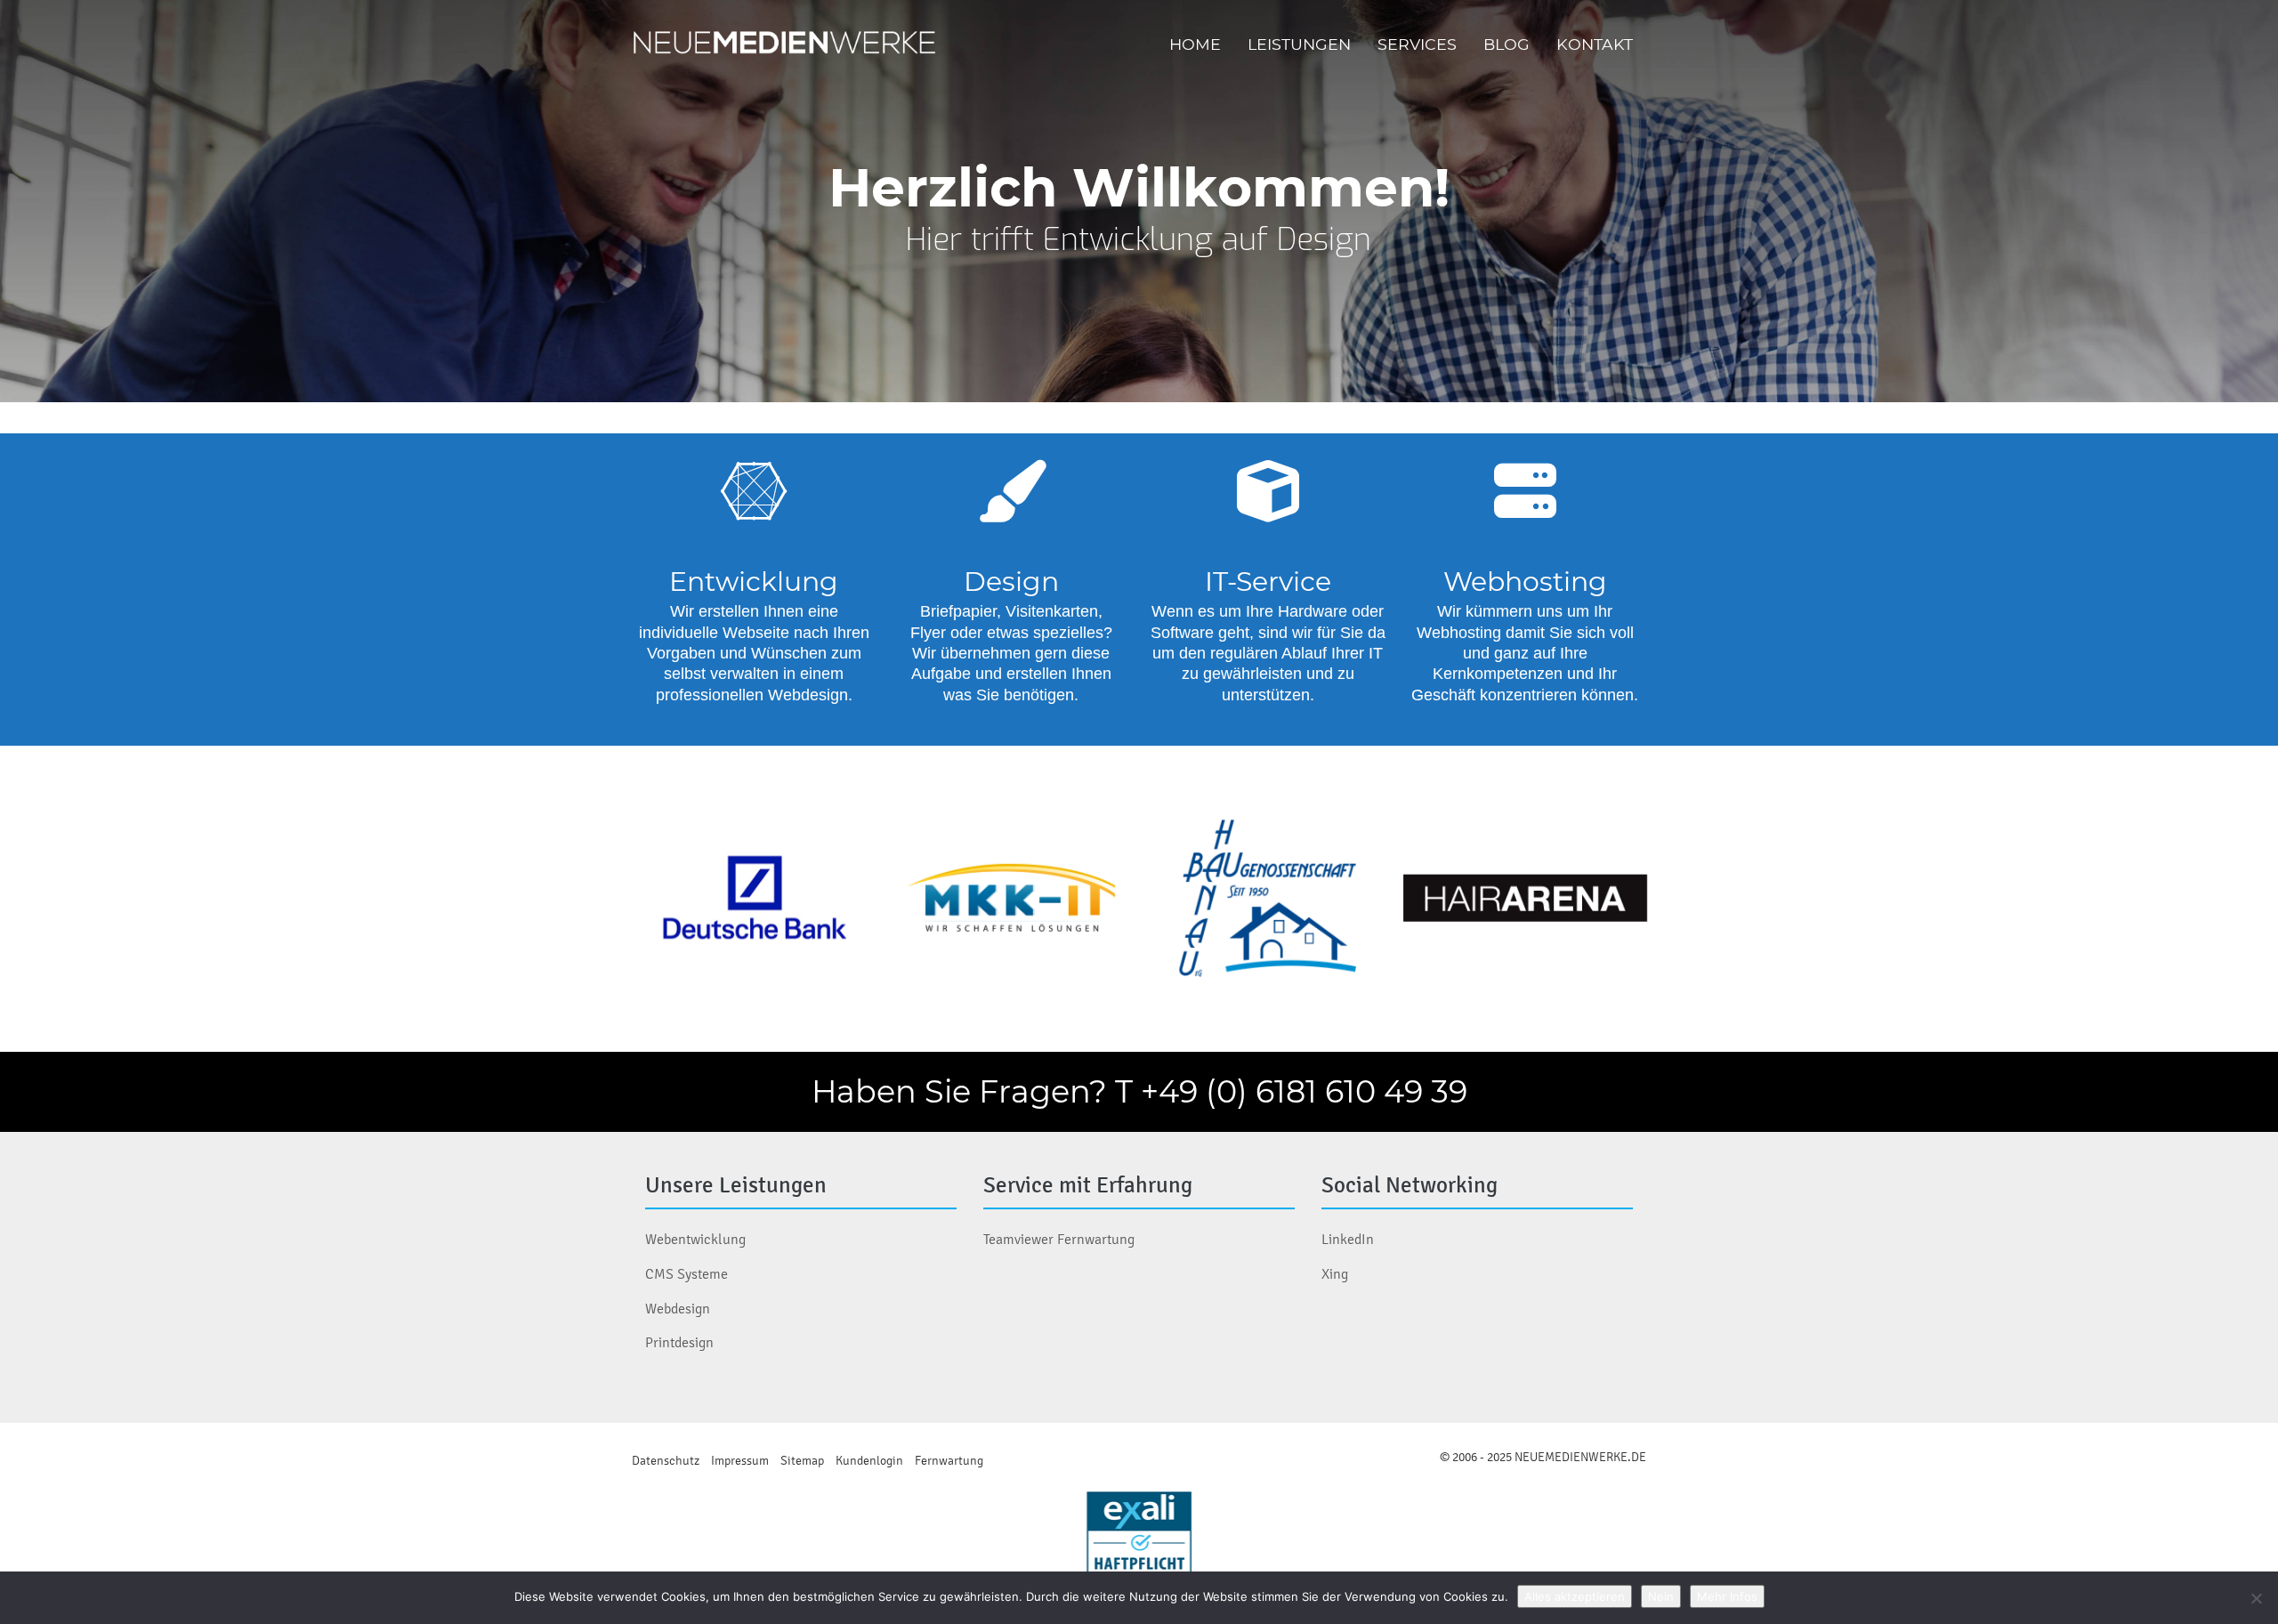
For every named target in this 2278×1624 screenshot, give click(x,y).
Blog (1507, 44)
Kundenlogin (869, 1461)
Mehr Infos (1727, 1596)
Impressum (740, 1461)
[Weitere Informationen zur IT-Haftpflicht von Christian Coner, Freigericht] (1139, 1543)
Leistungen (1299, 44)
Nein (1661, 1596)
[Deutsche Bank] (755, 899)
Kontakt (1595, 44)
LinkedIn (1348, 1239)
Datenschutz (666, 1461)
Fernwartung (949, 1461)
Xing (1335, 1274)
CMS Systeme (687, 1274)
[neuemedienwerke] (787, 44)
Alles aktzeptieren (1575, 1596)
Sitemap (802, 1461)
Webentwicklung (695, 1239)
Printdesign (679, 1342)
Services (1417, 44)
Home (1195, 44)
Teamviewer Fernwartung (1059, 1239)
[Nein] (2256, 1598)
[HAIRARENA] (1525, 899)
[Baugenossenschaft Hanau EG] (1268, 899)
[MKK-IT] (1011, 899)
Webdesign (678, 1309)
